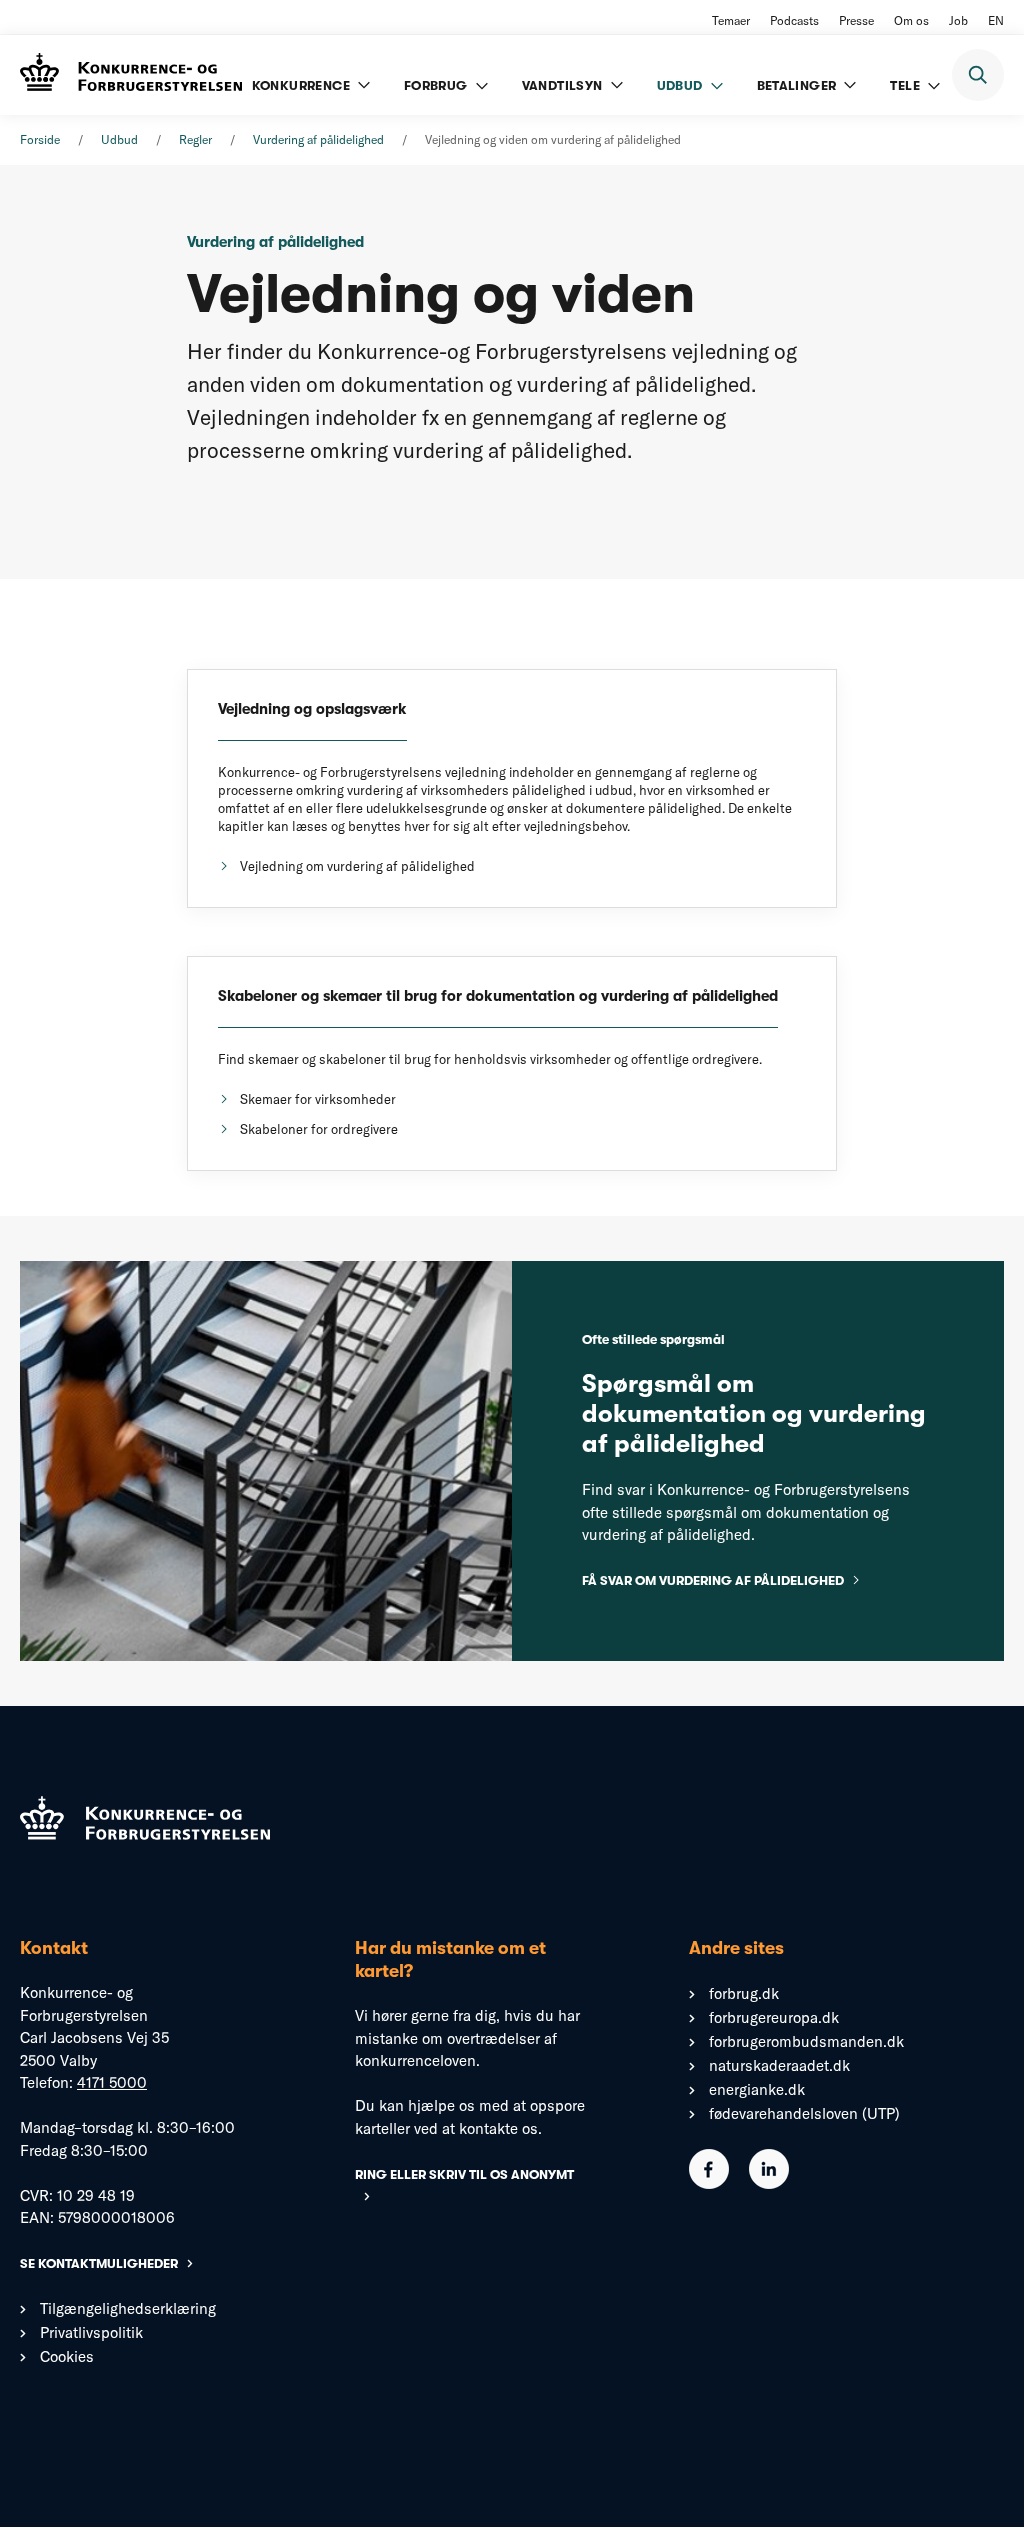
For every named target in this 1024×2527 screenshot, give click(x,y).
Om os (911, 20)
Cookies (67, 2356)
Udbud (119, 139)
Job (958, 20)
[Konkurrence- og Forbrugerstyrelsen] (131, 75)
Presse (856, 20)
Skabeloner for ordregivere (319, 1129)
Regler (195, 139)
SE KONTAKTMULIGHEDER (99, 2263)
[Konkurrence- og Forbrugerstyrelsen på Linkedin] (769, 2183)
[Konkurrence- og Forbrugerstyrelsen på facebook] (709, 2183)
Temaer (731, 20)
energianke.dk (757, 2089)
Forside (40, 139)
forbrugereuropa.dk (774, 2017)
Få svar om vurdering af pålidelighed (713, 1580)
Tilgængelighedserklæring (128, 2308)
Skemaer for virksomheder (318, 1099)
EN (996, 20)
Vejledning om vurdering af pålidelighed (357, 866)
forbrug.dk (744, 1993)
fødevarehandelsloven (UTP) (804, 2113)
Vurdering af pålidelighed (318, 139)
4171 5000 (112, 2082)
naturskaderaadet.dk (779, 2065)
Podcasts (794, 20)
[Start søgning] (978, 75)
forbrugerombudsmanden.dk (806, 2041)
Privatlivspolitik (91, 2332)
